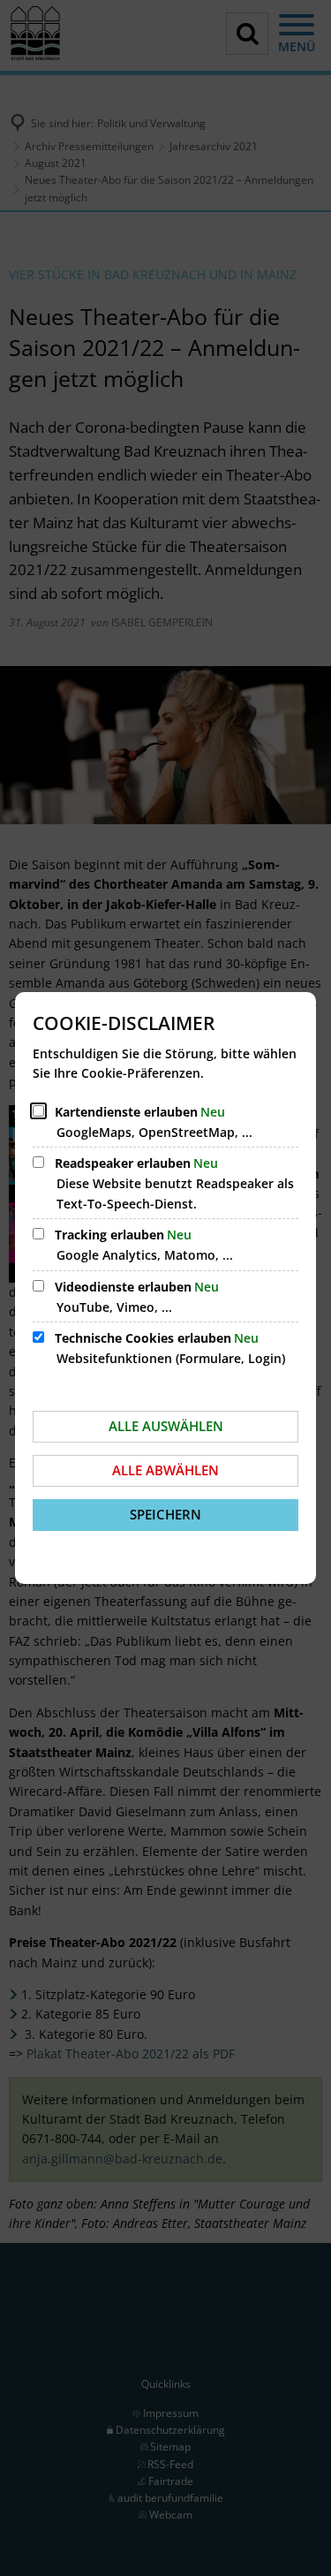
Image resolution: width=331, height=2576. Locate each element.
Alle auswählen (166, 1426)
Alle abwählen (165, 1470)
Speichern (165, 1514)
